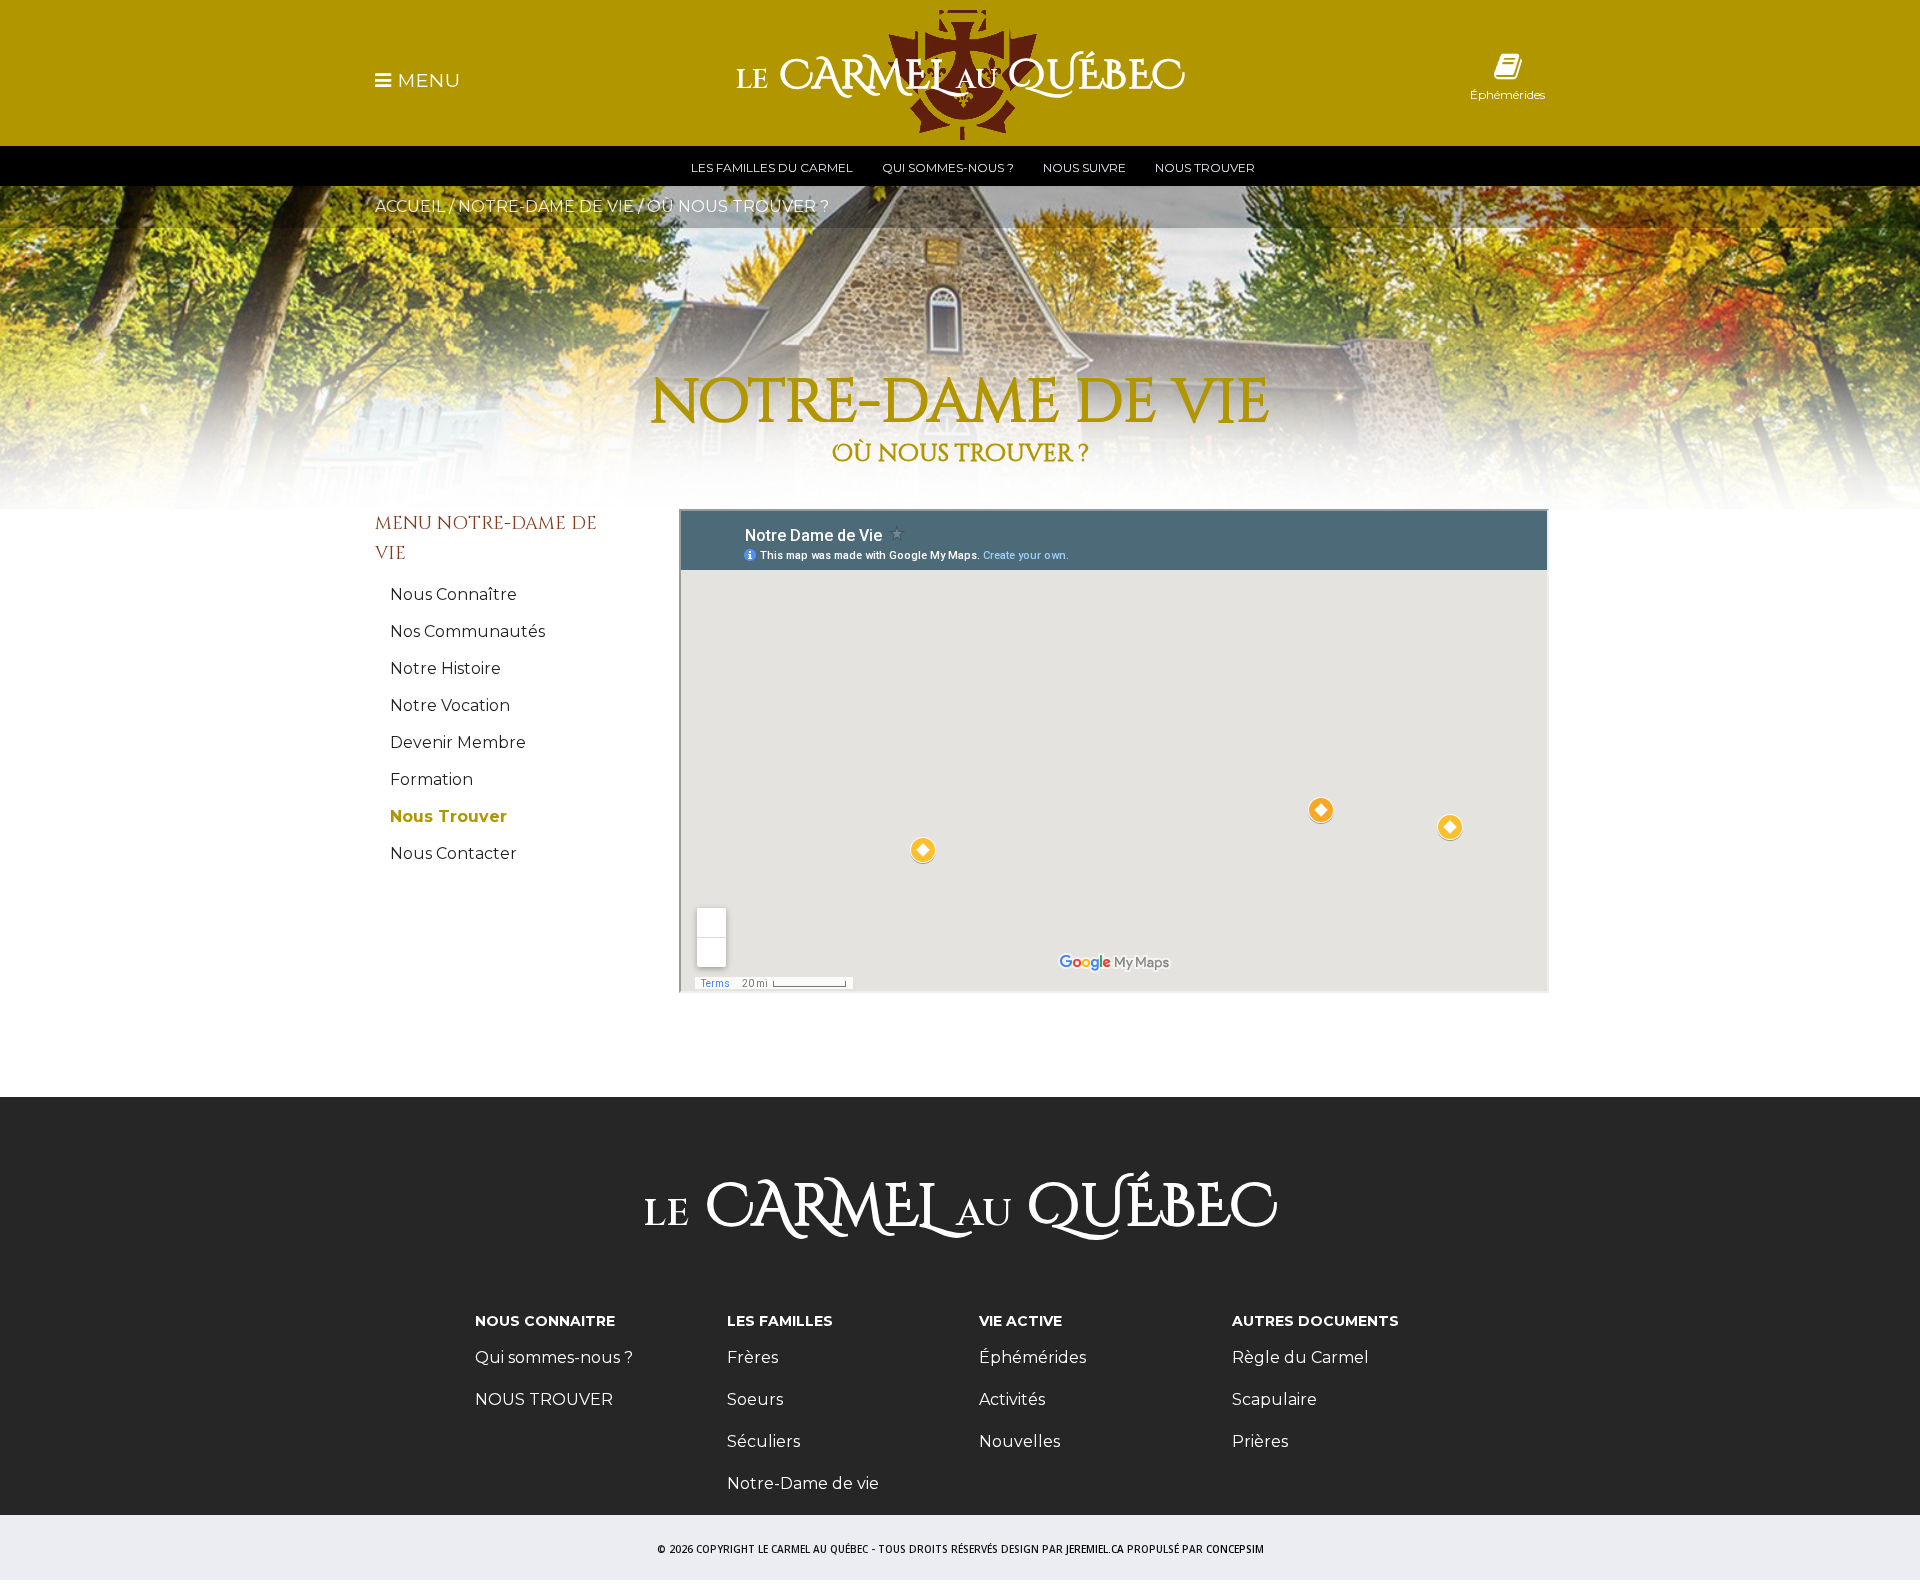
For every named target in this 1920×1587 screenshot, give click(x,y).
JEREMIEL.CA (1095, 1549)
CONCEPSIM (1235, 1549)
